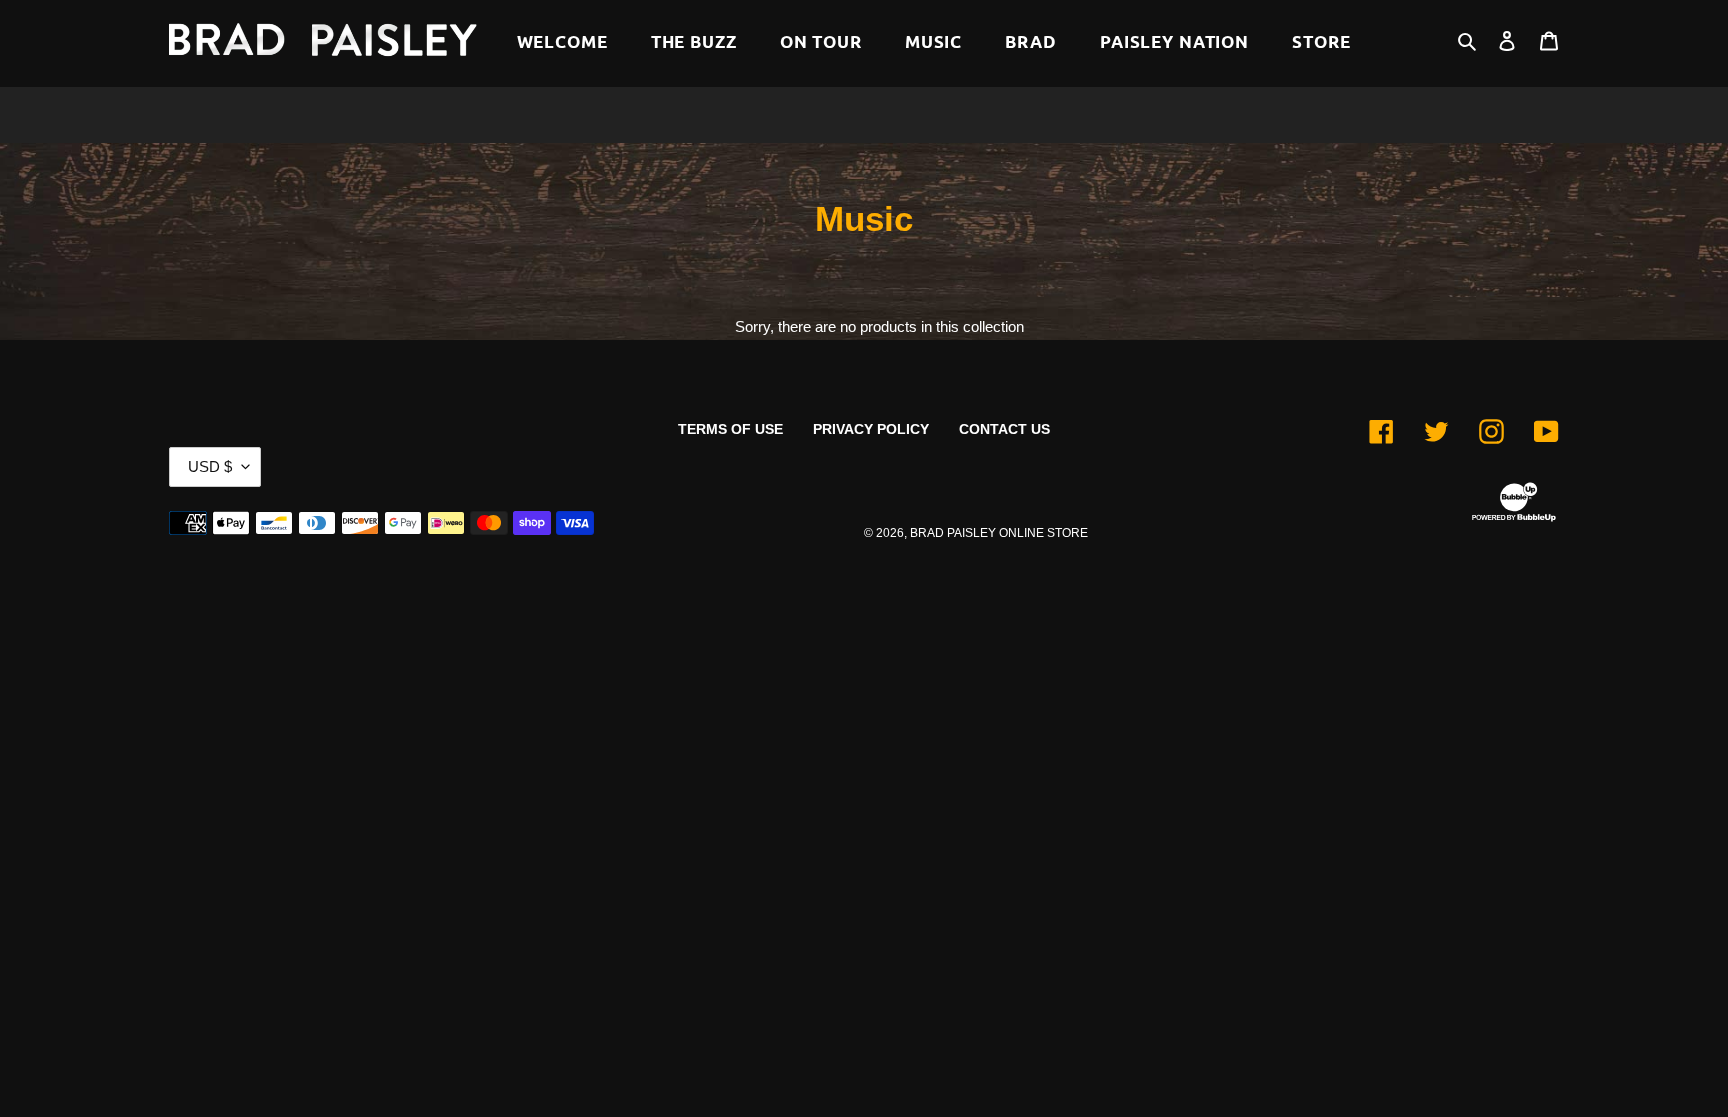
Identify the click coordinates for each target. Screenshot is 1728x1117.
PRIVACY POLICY (871, 429)
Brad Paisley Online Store (999, 533)
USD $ (210, 466)
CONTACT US (1004, 429)
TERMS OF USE (730, 429)
